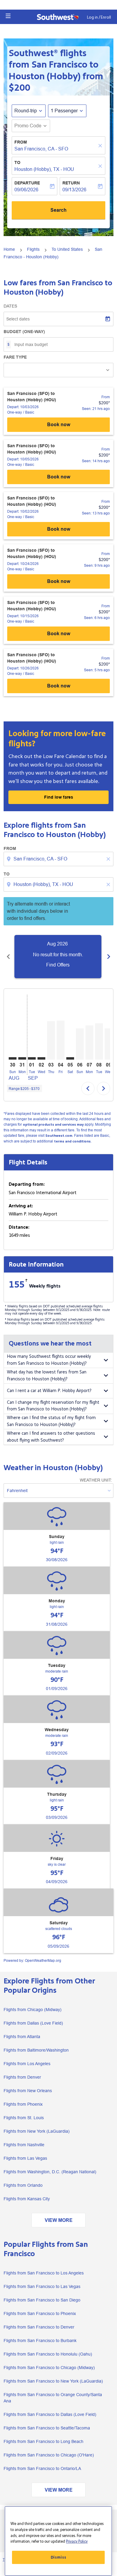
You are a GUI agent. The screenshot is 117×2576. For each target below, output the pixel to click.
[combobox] (59, 859)
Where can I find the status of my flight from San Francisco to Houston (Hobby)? (51, 1421)
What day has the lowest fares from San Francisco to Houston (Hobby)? (47, 1376)
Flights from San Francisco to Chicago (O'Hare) (49, 2455)
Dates (10, 306)
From (21, 142)
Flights (33, 249)
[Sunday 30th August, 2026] (13, 1058)
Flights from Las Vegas (25, 2158)
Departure (27, 183)
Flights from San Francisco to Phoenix (40, 2314)
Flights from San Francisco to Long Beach (43, 2441)
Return (71, 183)
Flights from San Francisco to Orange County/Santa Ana (53, 2398)
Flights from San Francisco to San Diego (42, 2300)
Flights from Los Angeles (27, 2064)
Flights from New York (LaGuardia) (37, 2131)
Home (9, 249)
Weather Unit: (96, 1480)
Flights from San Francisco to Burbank (40, 2341)
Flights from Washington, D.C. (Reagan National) (50, 2172)
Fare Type (15, 357)
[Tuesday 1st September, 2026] (32, 1058)
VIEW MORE (59, 2220)
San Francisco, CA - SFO (41, 149)
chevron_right (109, 957)
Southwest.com (59, 1136)
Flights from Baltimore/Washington (36, 2050)
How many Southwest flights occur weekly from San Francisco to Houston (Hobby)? (49, 1360)
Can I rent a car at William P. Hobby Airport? (49, 1391)
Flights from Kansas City (27, 2199)
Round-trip (26, 111)
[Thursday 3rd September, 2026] (51, 1040)
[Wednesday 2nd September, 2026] (41, 1058)
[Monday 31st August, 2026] (22, 1058)
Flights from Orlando (23, 2185)
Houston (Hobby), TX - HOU (44, 169)
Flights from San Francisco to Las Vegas (42, 2286)
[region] (58, 2541)
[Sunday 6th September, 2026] (80, 1044)
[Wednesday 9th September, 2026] (109, 1044)
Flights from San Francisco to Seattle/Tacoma (47, 2428)
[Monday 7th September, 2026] (89, 1042)
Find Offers (58, 965)
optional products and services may (53, 1125)
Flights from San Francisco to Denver (39, 2327)
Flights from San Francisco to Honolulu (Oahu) (48, 2354)
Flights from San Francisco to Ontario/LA (42, 2468)
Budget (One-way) (24, 332)
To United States (67, 249)
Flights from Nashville (24, 2145)
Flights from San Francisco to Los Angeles (44, 2273)
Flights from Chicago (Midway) (33, 2010)
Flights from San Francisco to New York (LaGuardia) (53, 2381)
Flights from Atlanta (22, 2037)
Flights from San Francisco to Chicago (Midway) (49, 2368)
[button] (8, 16)
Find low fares (59, 797)
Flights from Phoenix (23, 2104)
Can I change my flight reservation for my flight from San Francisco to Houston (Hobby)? (53, 1406)
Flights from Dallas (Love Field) (33, 2023)
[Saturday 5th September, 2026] (70, 1058)
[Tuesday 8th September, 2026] (99, 1041)
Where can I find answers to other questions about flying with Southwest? (51, 1437)
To (17, 162)
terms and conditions (72, 1141)
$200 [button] (19, 88)
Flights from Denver (22, 2077)
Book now (59, 425)
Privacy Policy (77, 2541)
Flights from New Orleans (28, 2091)
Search (58, 210)
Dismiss (58, 2557)
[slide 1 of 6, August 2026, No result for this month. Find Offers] (58, 957)
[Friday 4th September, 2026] (61, 1040)
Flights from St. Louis (24, 2118)
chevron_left (8, 957)
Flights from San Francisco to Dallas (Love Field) (50, 2414)
